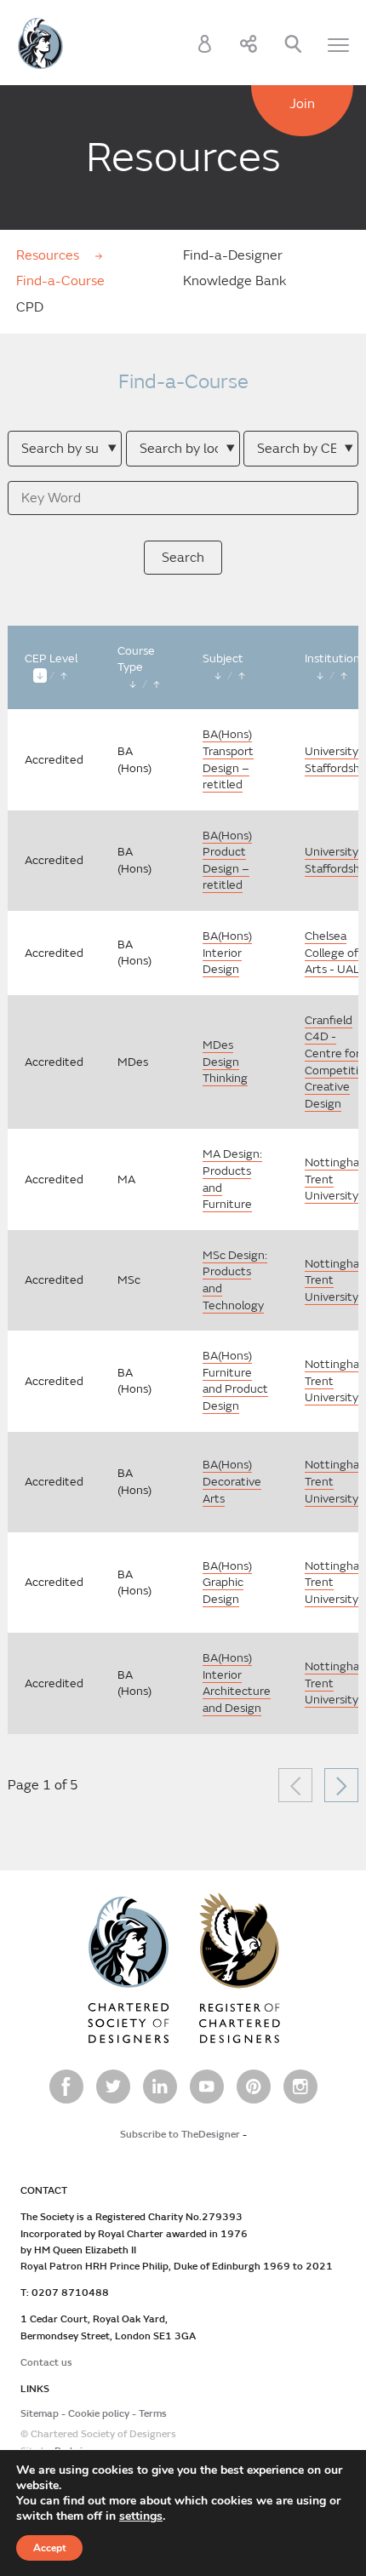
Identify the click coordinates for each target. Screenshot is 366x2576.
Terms (153, 2414)
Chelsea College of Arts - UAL (332, 953)
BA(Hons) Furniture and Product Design (235, 1381)
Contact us (46, 2363)
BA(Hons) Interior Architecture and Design (237, 1683)
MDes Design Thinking (225, 1062)
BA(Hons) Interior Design (227, 953)
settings (141, 2516)
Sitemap (40, 2414)
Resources (49, 255)
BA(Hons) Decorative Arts (232, 1481)
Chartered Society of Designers (40, 43)
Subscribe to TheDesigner (180, 2135)
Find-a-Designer (233, 255)
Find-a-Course (60, 281)
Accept (49, 2548)
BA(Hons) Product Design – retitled (227, 861)
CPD (30, 307)
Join (302, 104)
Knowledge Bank (235, 281)
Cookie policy (99, 2414)
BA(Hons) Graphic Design (227, 1583)
